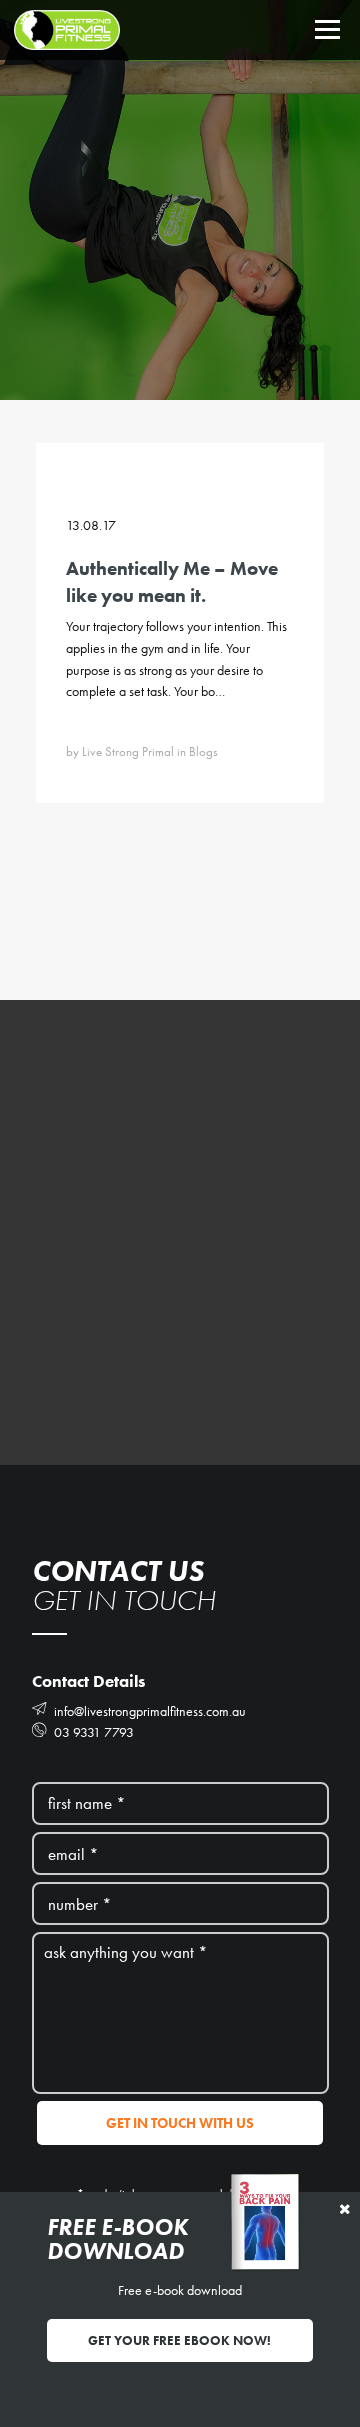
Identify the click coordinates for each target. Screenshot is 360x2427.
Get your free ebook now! (179, 2340)
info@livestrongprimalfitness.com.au (148, 1711)
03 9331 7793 (92, 1732)
